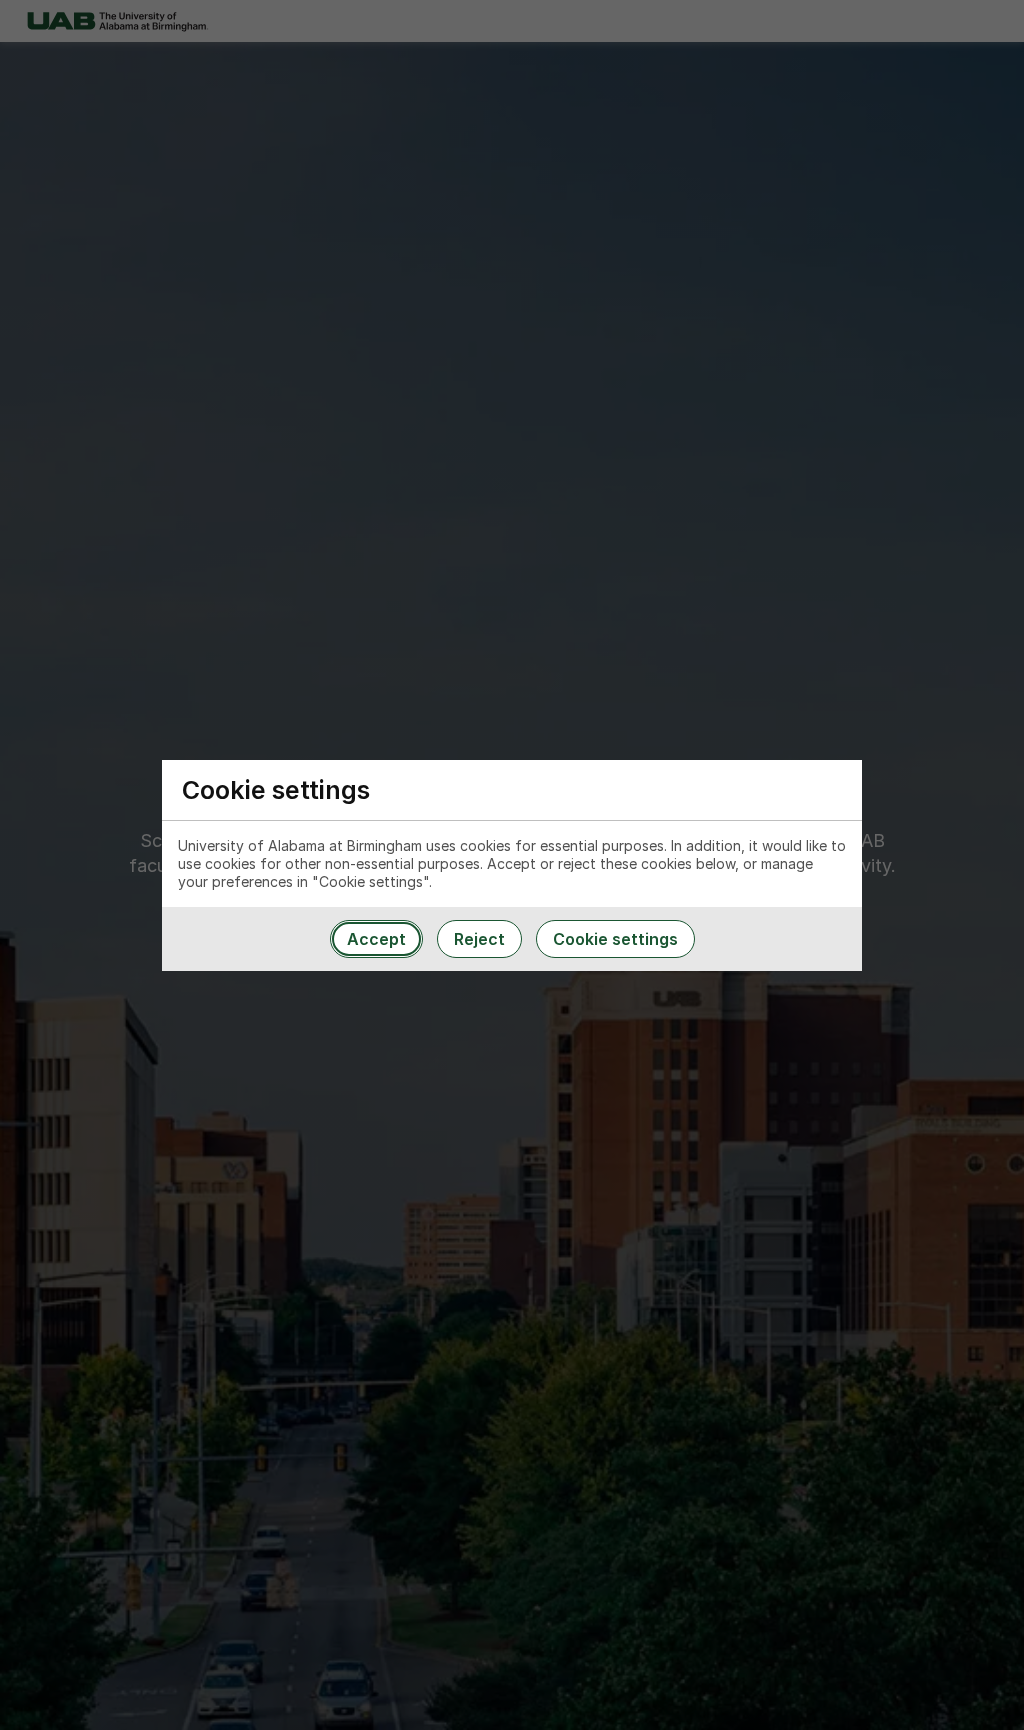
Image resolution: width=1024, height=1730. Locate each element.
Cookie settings (615, 939)
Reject (479, 939)
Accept (376, 939)
